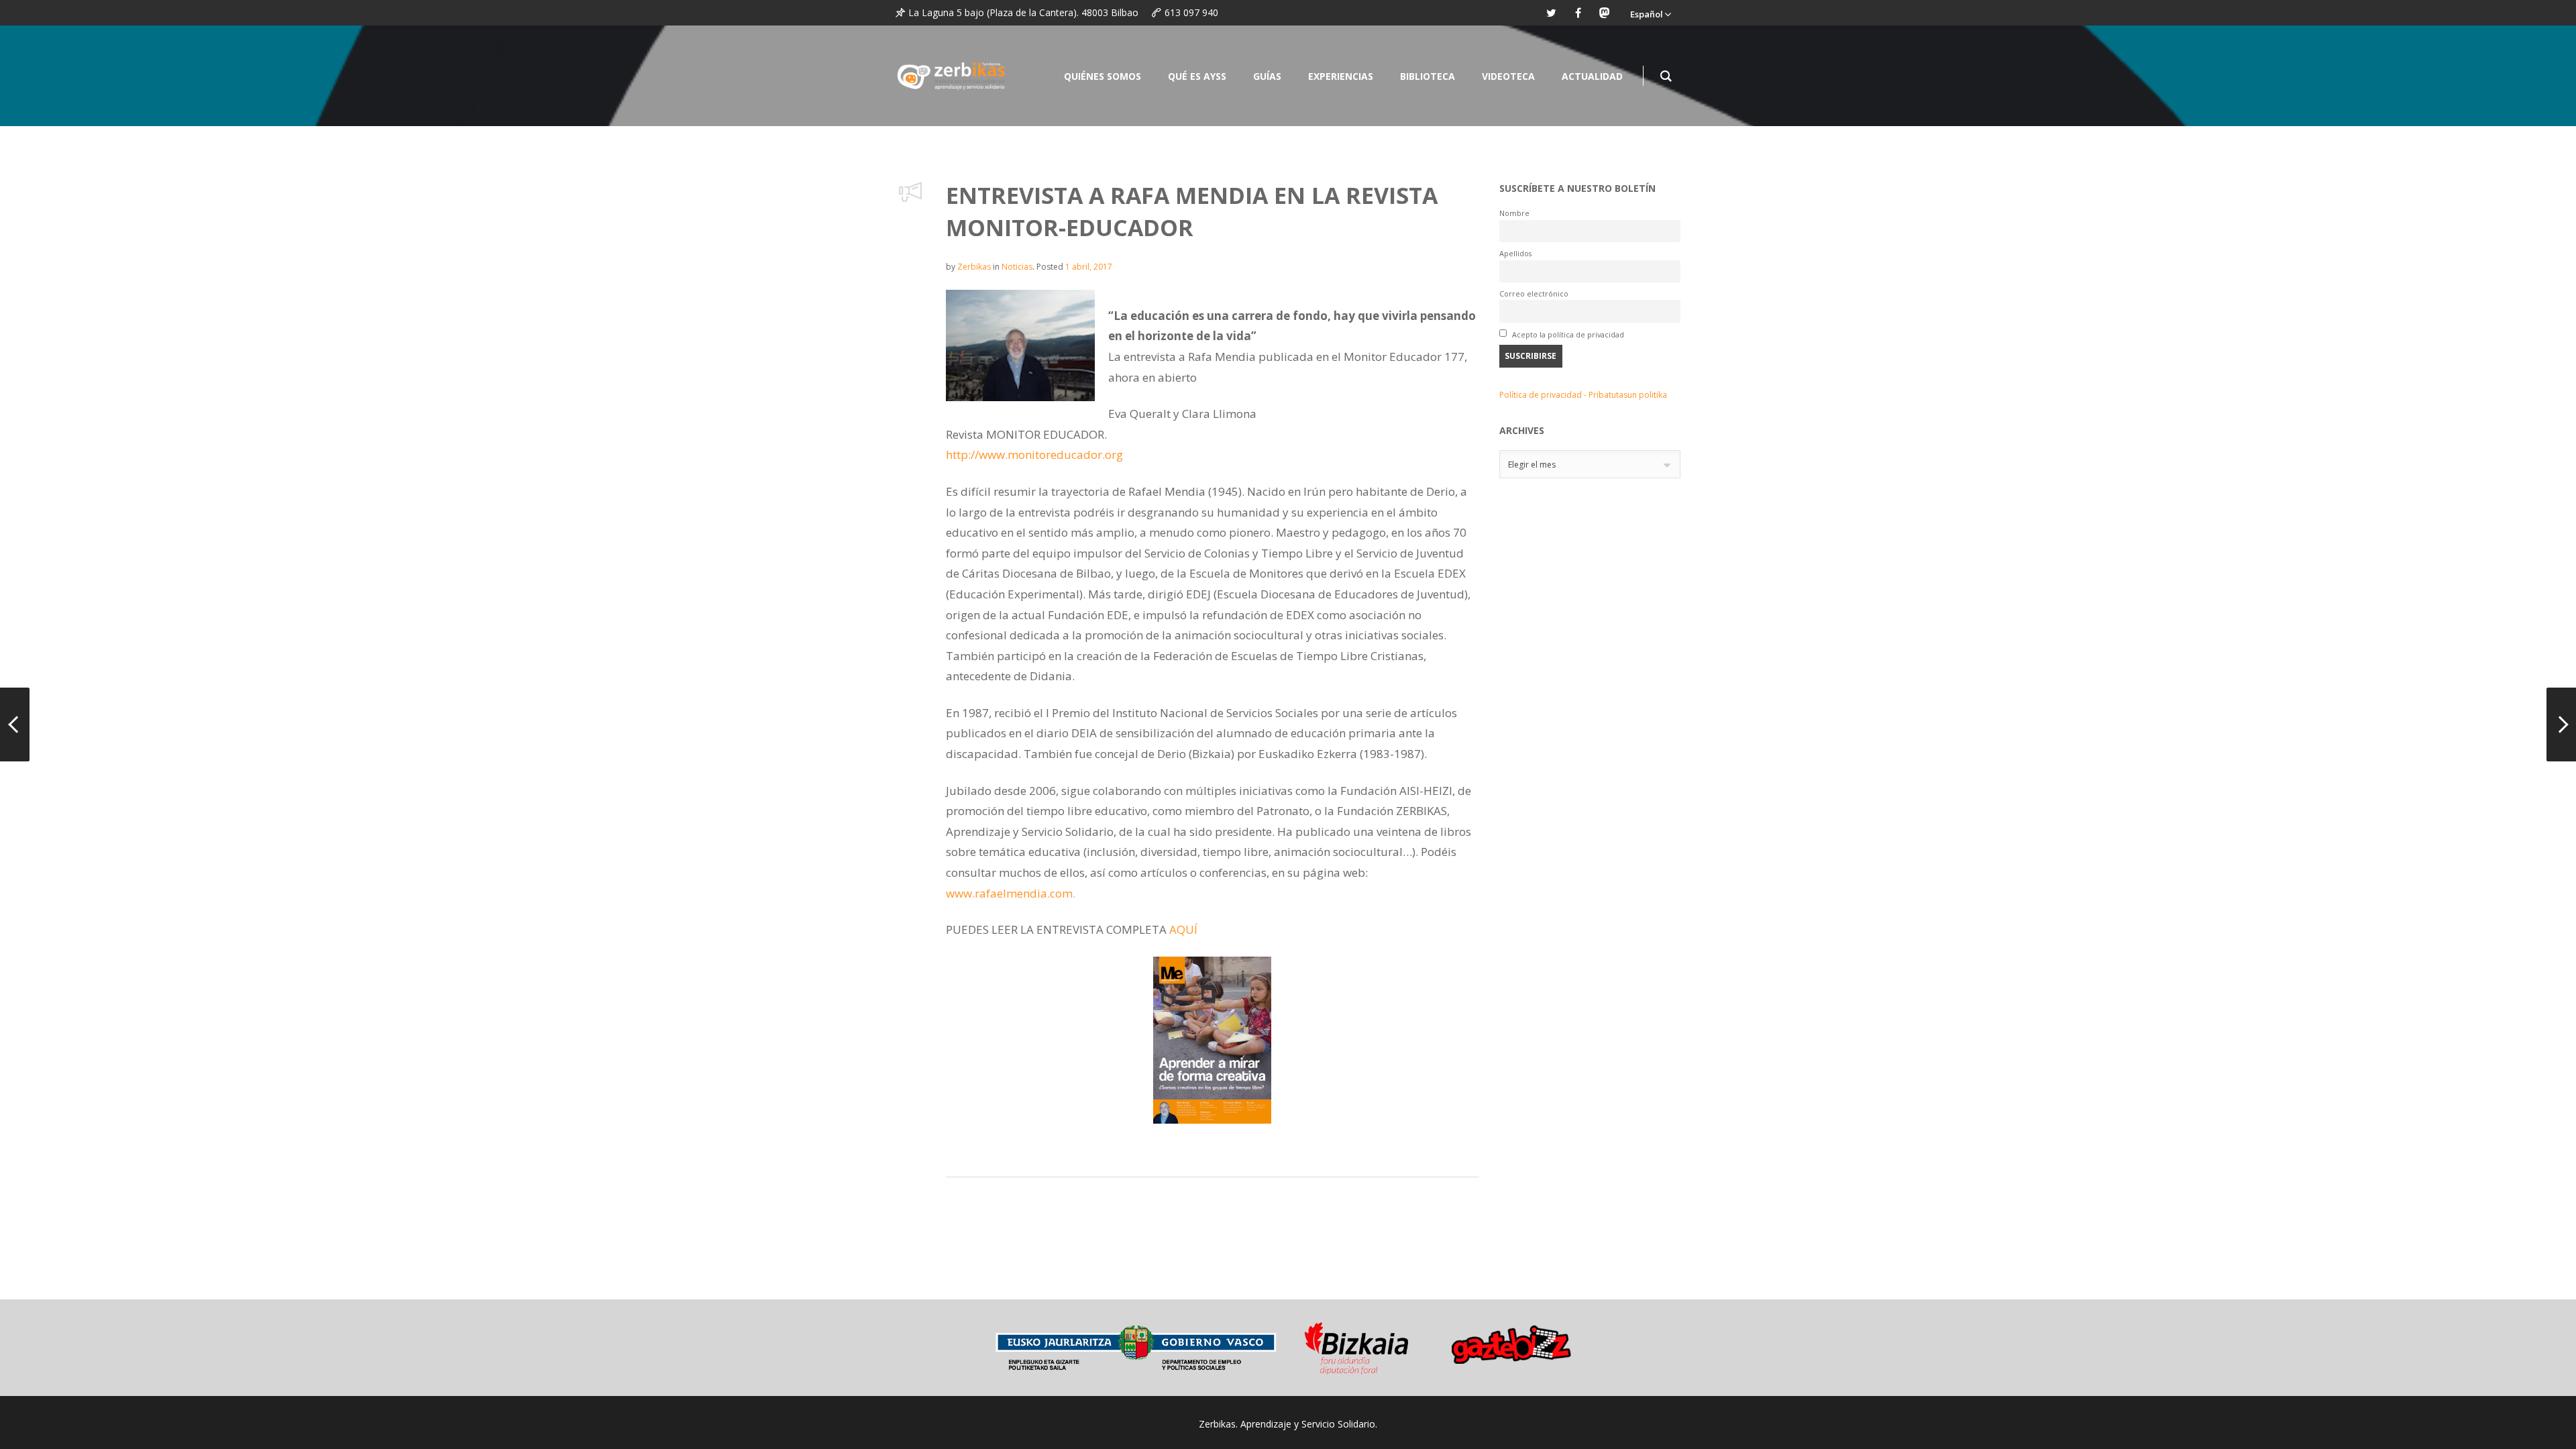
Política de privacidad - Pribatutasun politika (1583, 395)
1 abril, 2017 (1089, 267)
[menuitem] (1650, 13)
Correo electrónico (1534, 293)
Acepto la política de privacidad (1567, 334)
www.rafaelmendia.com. (1011, 893)
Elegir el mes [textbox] (1532, 465)
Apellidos (1515, 253)
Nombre (1514, 213)
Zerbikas (974, 267)
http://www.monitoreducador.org (1034, 454)
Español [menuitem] (1647, 14)
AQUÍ (1183, 929)
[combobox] (1590, 464)
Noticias (1017, 267)
